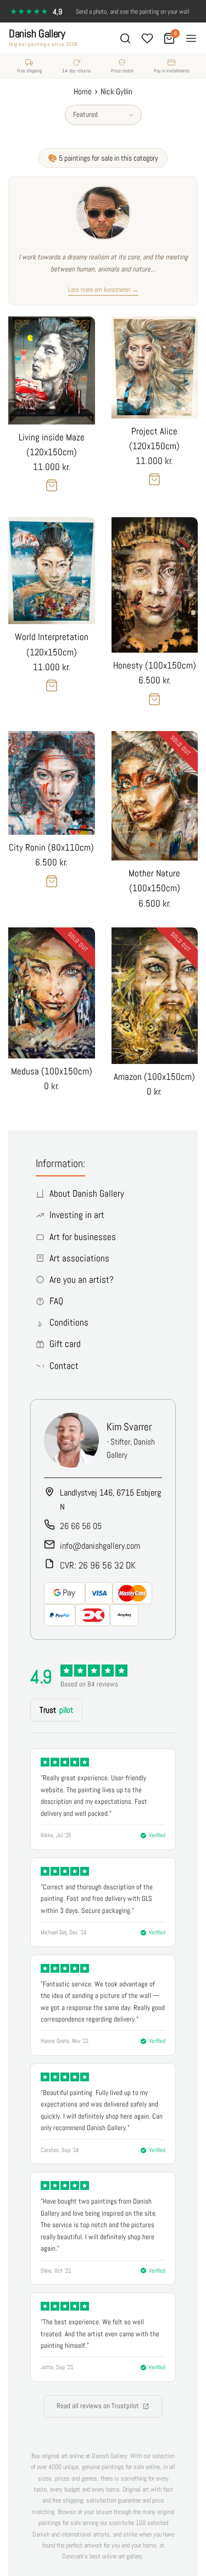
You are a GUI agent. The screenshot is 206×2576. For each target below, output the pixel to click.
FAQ (56, 1301)
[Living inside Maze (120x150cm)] (52, 370)
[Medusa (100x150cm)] (52, 993)
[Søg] (125, 38)
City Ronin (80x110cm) (51, 847)
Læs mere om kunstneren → (103, 290)
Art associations (79, 1258)
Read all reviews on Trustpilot (98, 2406)
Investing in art (77, 1215)
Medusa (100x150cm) (52, 1071)
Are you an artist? (82, 1279)
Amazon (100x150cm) (154, 1077)
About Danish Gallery (87, 1193)
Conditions (69, 1322)
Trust (56, 1710)
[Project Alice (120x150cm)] (155, 367)
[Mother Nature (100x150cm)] (155, 796)
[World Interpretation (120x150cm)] (52, 571)
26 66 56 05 (81, 1526)
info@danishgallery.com (100, 1546)
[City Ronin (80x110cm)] (52, 783)
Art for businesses (83, 1237)
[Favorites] (147, 38)
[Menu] (191, 38)
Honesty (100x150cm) (155, 665)
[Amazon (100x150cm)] (155, 996)
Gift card (65, 1344)
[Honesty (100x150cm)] (155, 585)
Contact (64, 1366)
